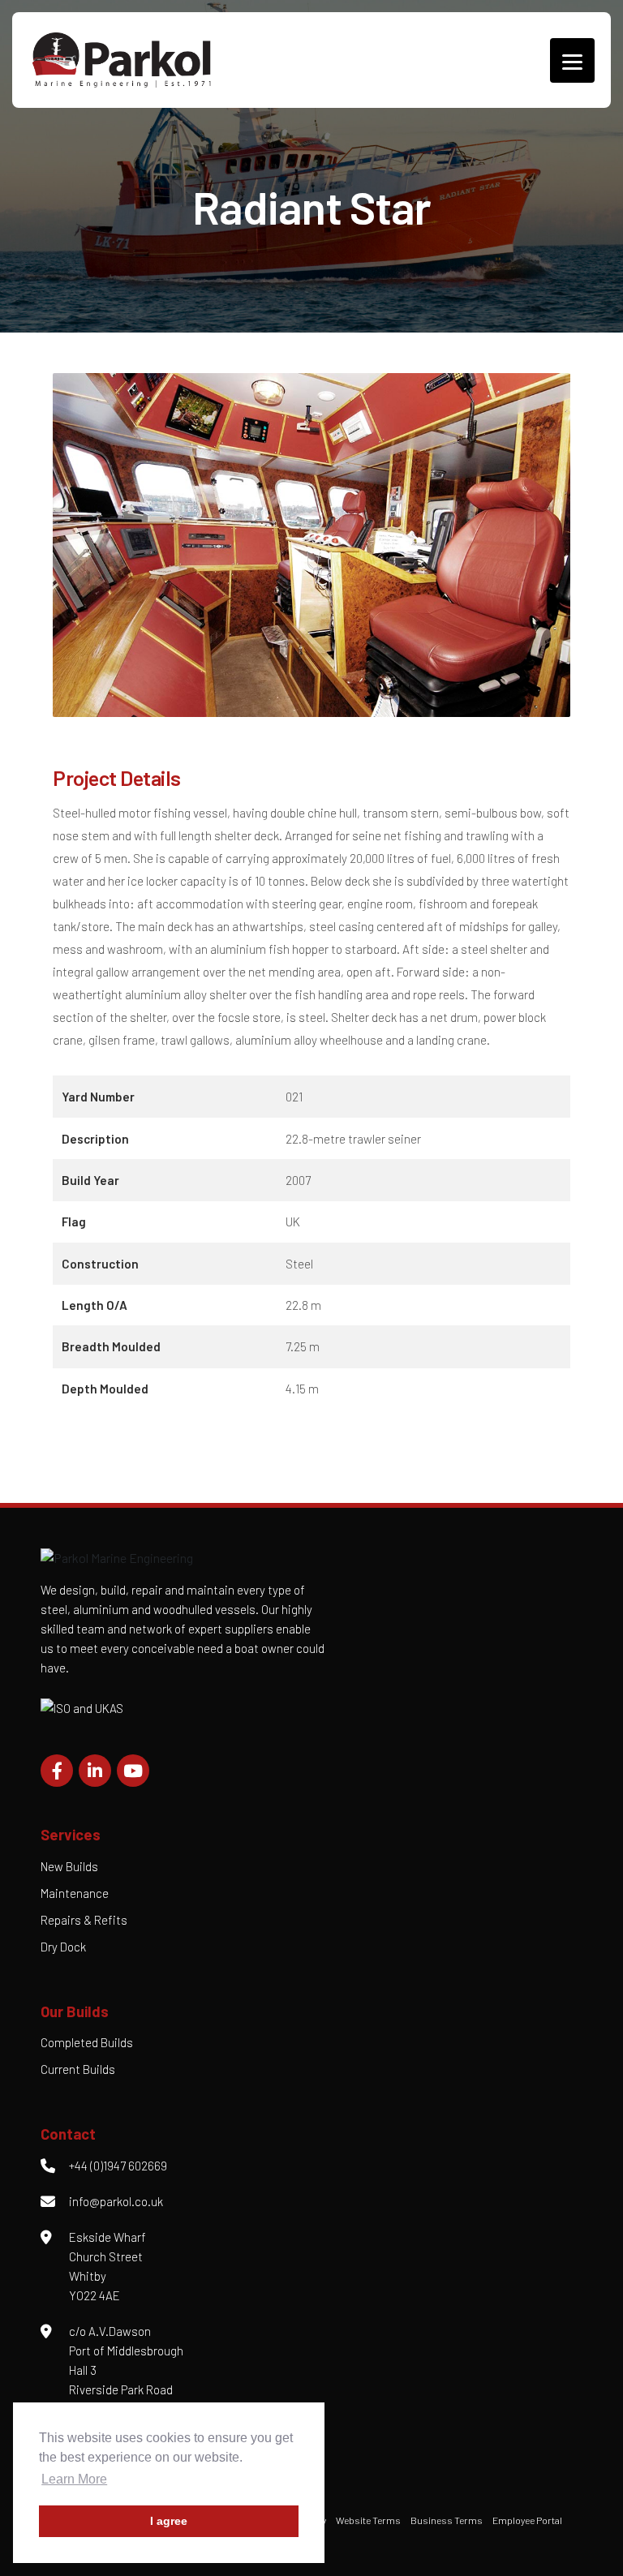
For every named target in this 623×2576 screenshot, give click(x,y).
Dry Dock (63, 1947)
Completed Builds (87, 2042)
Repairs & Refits (84, 1920)
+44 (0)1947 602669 (118, 2166)
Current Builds (78, 2069)
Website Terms (368, 2520)
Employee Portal (527, 2520)
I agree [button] (169, 2521)
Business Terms (447, 2520)
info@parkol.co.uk (116, 2201)
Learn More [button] (74, 2479)
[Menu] (572, 60)
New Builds (69, 1866)
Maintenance (75, 1893)
